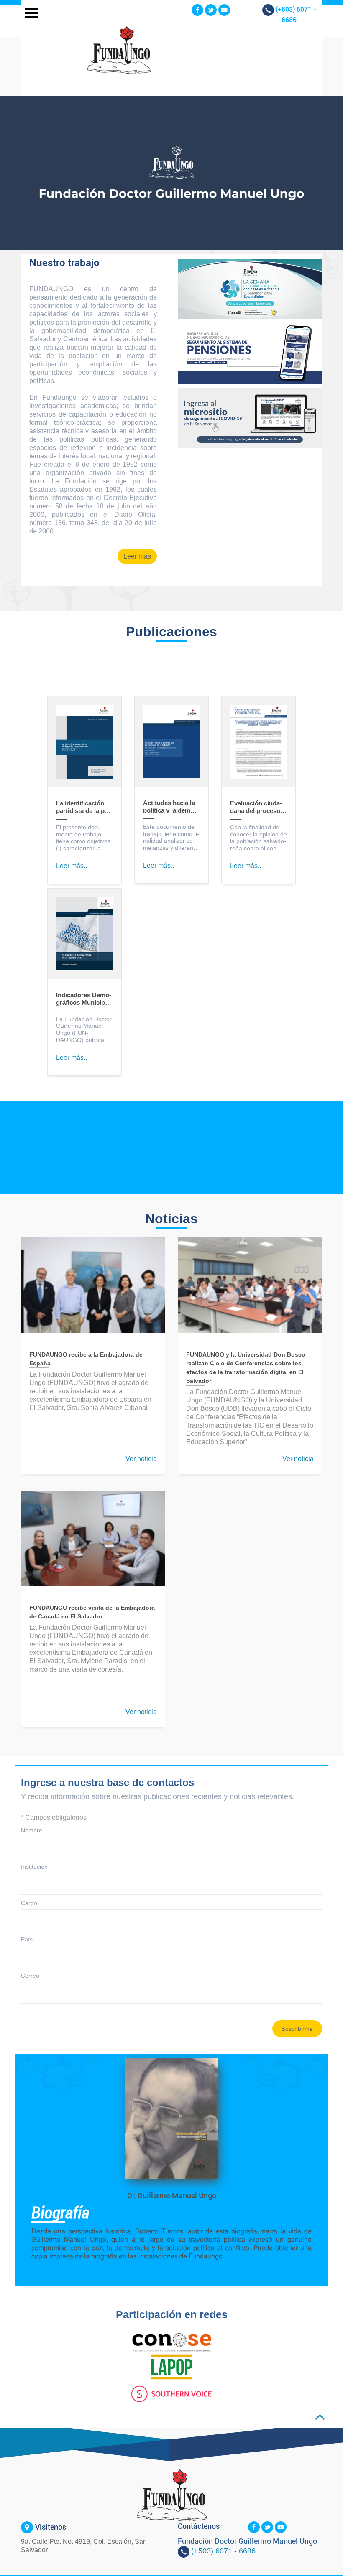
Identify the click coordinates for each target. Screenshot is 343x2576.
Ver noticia (141, 1459)
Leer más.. (72, 866)
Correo (30, 1976)
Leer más (137, 556)
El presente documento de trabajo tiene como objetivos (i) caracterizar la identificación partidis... (83, 838)
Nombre (32, 1830)
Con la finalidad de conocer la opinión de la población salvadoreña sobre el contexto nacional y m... (259, 838)
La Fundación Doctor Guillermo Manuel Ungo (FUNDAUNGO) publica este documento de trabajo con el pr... (84, 1030)
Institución (34, 1867)
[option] (171, 173)
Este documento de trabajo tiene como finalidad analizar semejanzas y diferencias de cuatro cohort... (171, 837)
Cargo (29, 1903)
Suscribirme (297, 2029)
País (27, 1939)
